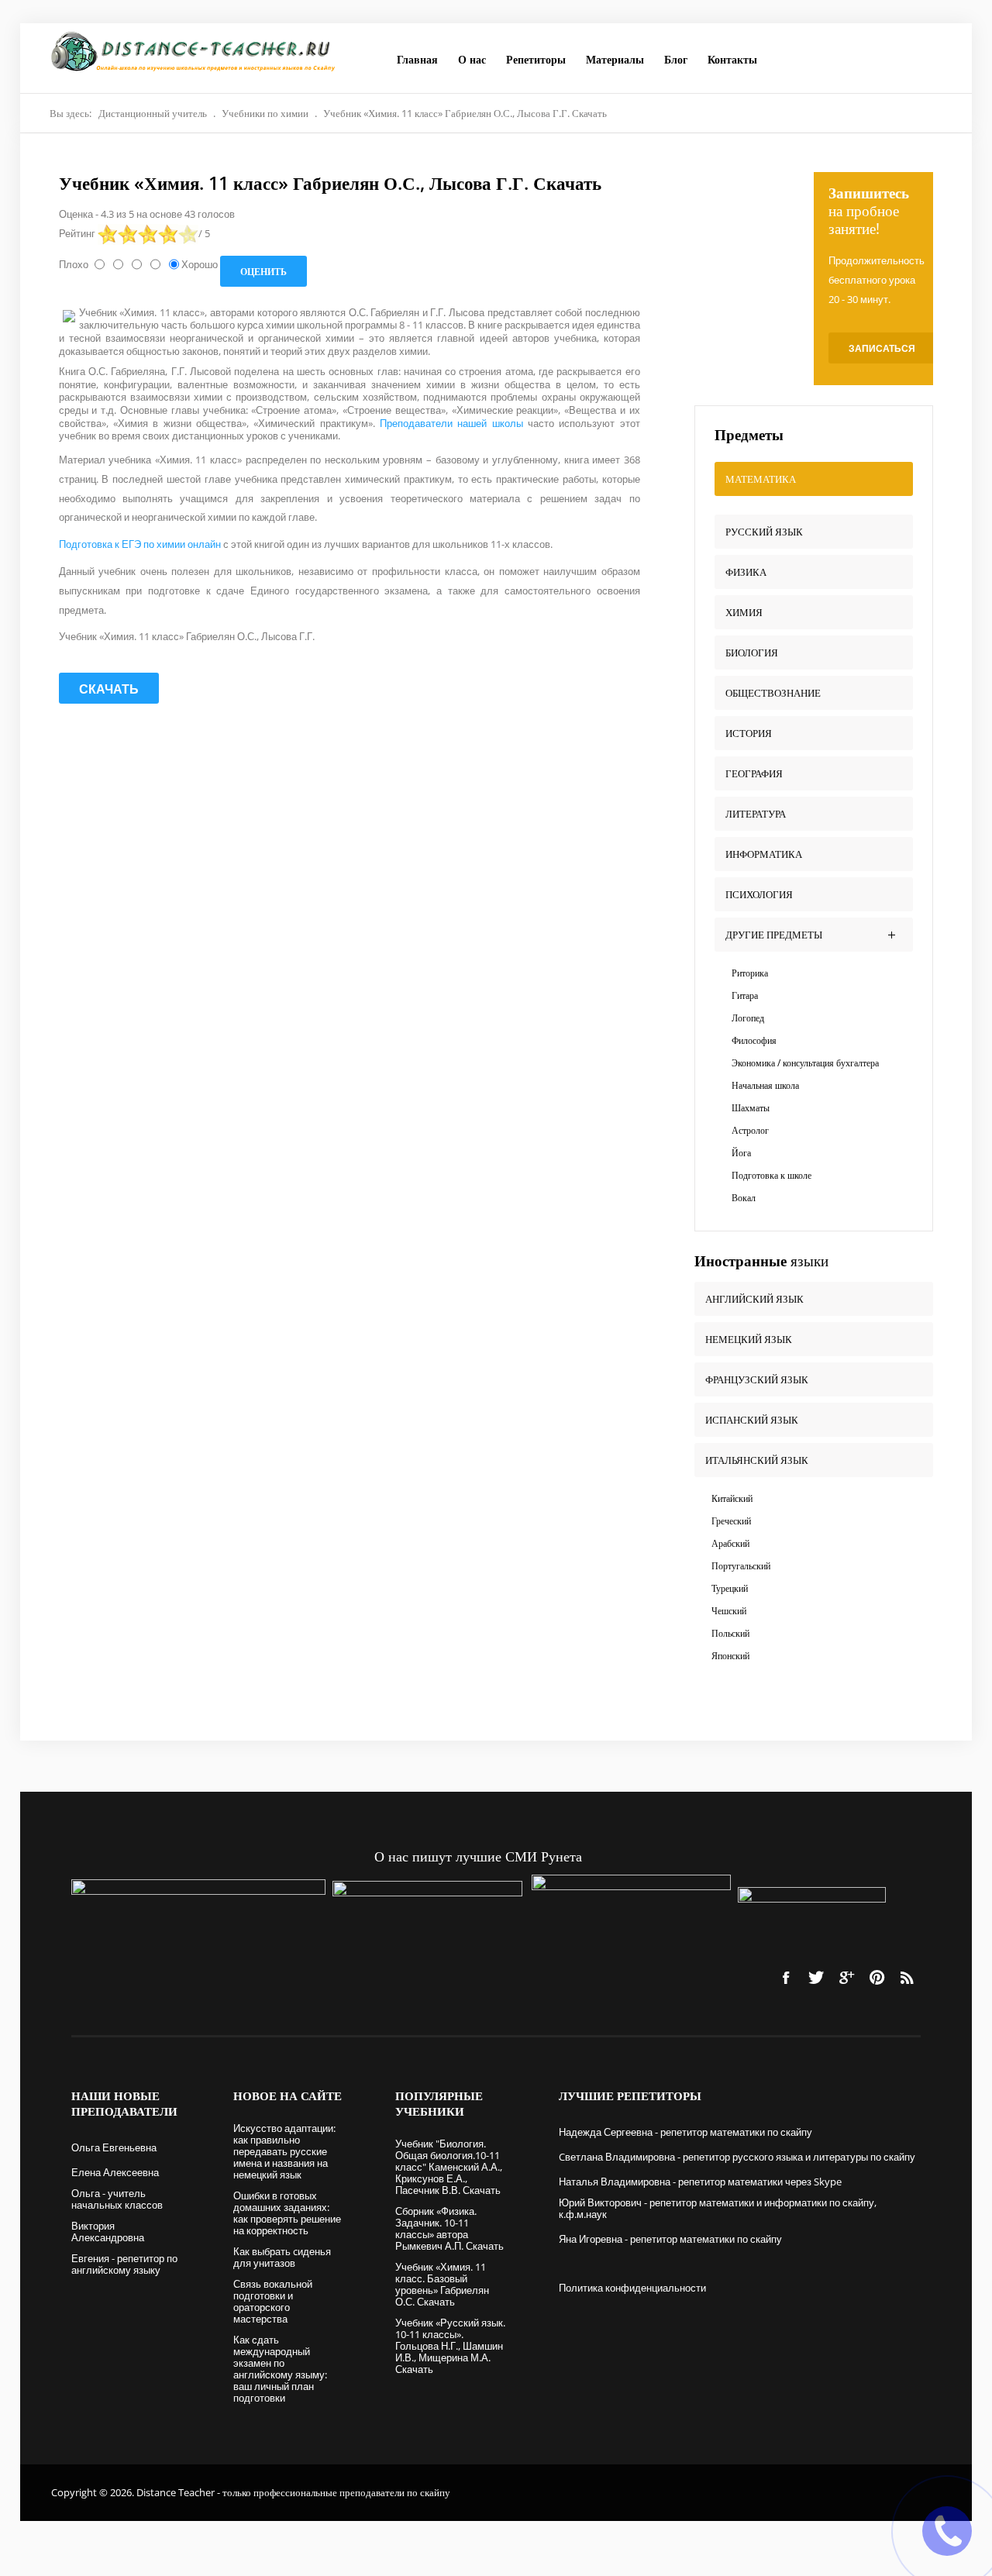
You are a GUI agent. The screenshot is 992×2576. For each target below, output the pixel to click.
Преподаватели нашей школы (454, 423)
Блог (676, 59)
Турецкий (730, 1588)
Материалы (615, 59)
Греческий (731, 1521)
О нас (472, 59)
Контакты (732, 59)
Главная (417, 59)
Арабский (730, 1543)
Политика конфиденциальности (632, 2288)
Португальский (741, 1566)
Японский (730, 1656)
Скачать (109, 689)
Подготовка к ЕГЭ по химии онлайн (141, 544)
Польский (730, 1633)
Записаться (882, 348)
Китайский (732, 1498)
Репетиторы (536, 59)
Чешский (729, 1611)
